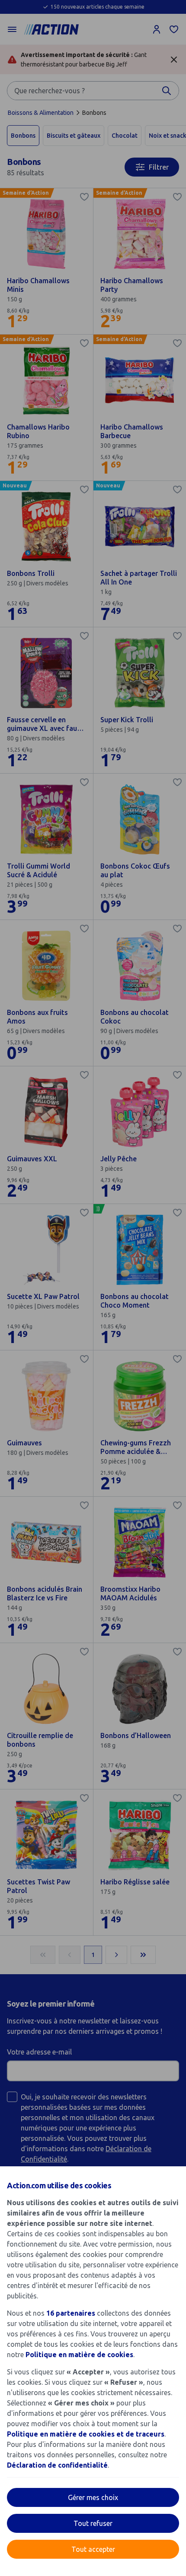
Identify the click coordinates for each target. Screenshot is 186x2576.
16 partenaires (71, 2313)
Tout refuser (93, 2523)
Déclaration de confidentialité (57, 2465)
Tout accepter (93, 2549)
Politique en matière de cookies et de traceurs (86, 2434)
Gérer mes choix (93, 2497)
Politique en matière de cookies (79, 2355)
